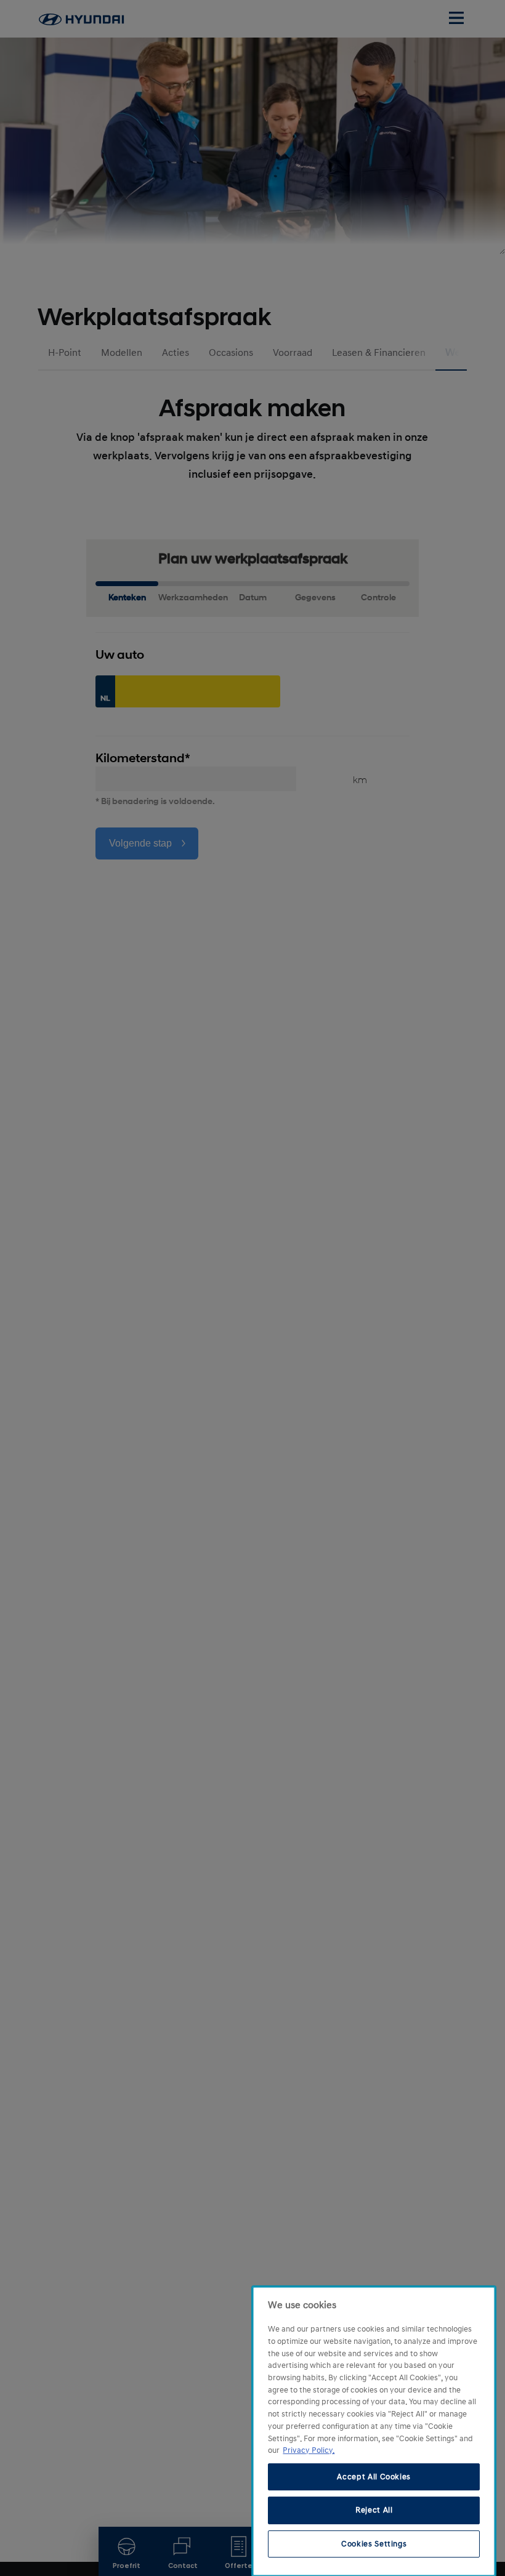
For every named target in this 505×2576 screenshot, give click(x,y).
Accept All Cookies (374, 2477)
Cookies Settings (374, 2544)
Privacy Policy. (309, 2450)
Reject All (374, 2510)
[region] (374, 2431)
